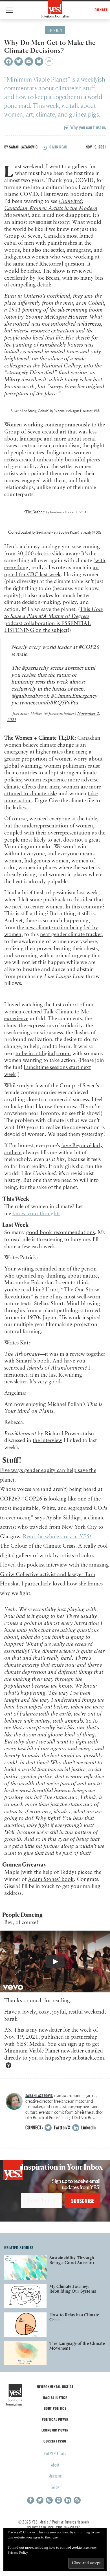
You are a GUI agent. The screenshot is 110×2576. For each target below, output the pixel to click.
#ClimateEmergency (74, 696)
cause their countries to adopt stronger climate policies (52, 773)
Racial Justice (55, 2398)
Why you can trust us (87, 127)
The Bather (35, 512)
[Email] (29, 62)
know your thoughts (36, 1214)
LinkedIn (88, 2127)
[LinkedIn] (68, 2500)
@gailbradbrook (30, 696)
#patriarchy (35, 668)
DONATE (101, 10)
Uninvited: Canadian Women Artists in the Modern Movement (51, 208)
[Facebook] (8, 62)
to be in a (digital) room (43, 1054)
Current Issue (55, 2441)
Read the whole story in (57, 1537)
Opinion (55, 30)
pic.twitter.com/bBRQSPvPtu (45, 703)
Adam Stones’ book (51, 1879)
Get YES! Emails (55, 2453)
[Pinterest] (59, 2500)
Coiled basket (20, 532)
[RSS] (77, 2500)
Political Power (55, 2419)
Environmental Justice (55, 2386)
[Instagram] (49, 2500)
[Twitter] (19, 62)
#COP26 (89, 647)
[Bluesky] (39, 62)
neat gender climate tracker (71, 935)
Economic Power (55, 2430)
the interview (48, 1441)
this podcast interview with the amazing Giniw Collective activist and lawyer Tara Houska (54, 1574)
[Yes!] (55, 9)
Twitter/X (61, 2127)
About (55, 2465)
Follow (55, 2487)
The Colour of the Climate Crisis (38, 1546)
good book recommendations (60, 1233)
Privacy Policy (18, 2553)
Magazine (55, 2476)
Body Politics (55, 2408)
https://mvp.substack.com (75, 2058)
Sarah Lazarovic (23, 147)
